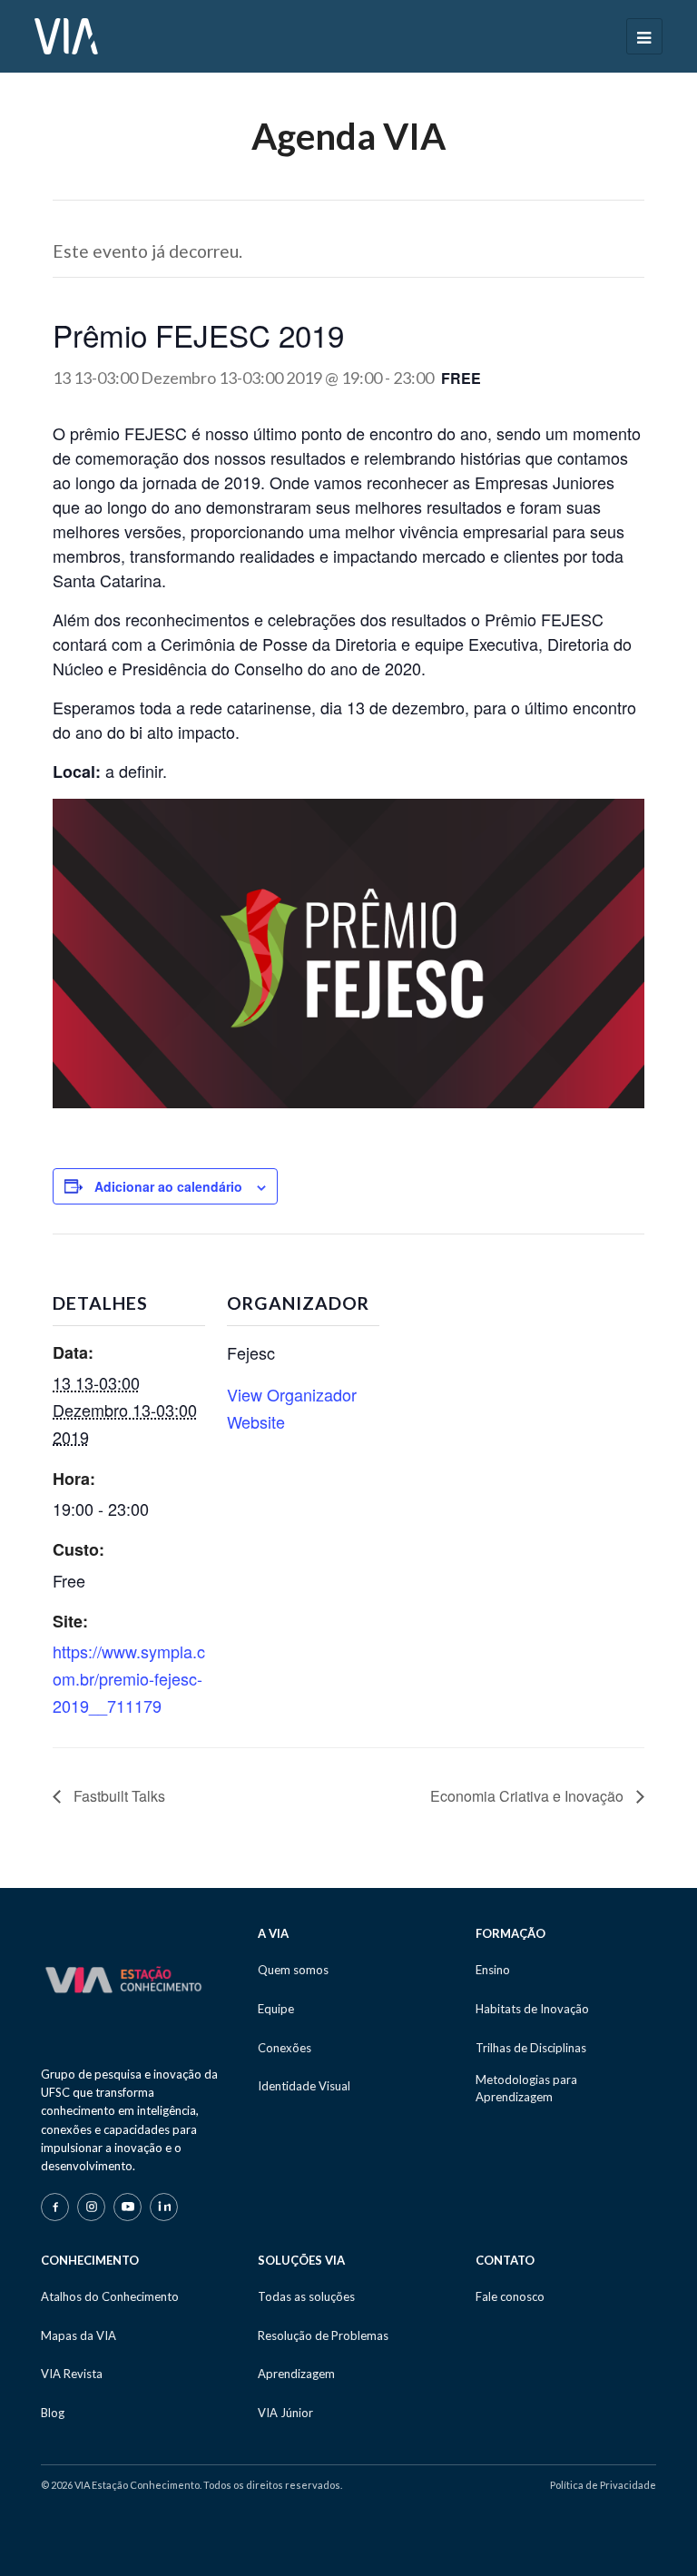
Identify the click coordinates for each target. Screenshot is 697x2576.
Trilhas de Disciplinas (531, 2048)
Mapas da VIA (79, 2335)
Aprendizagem (296, 2374)
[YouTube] (128, 2207)
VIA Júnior (285, 2413)
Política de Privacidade (603, 2485)
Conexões (285, 2048)
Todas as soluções (306, 2296)
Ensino (493, 1970)
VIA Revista (72, 2374)
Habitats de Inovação (532, 2009)
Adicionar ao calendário (168, 1186)
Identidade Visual (304, 2086)
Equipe (276, 2009)
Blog (53, 2413)
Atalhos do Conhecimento (110, 2296)
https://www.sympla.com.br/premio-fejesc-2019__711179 (129, 1678)
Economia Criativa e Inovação (529, 1796)
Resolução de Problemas (323, 2335)
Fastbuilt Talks (118, 1796)
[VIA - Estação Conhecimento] (66, 34)
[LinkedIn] (164, 2207)
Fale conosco (510, 2296)
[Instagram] (91, 2207)
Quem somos (293, 1970)
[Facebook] (55, 2207)
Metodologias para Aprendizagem (526, 2088)
